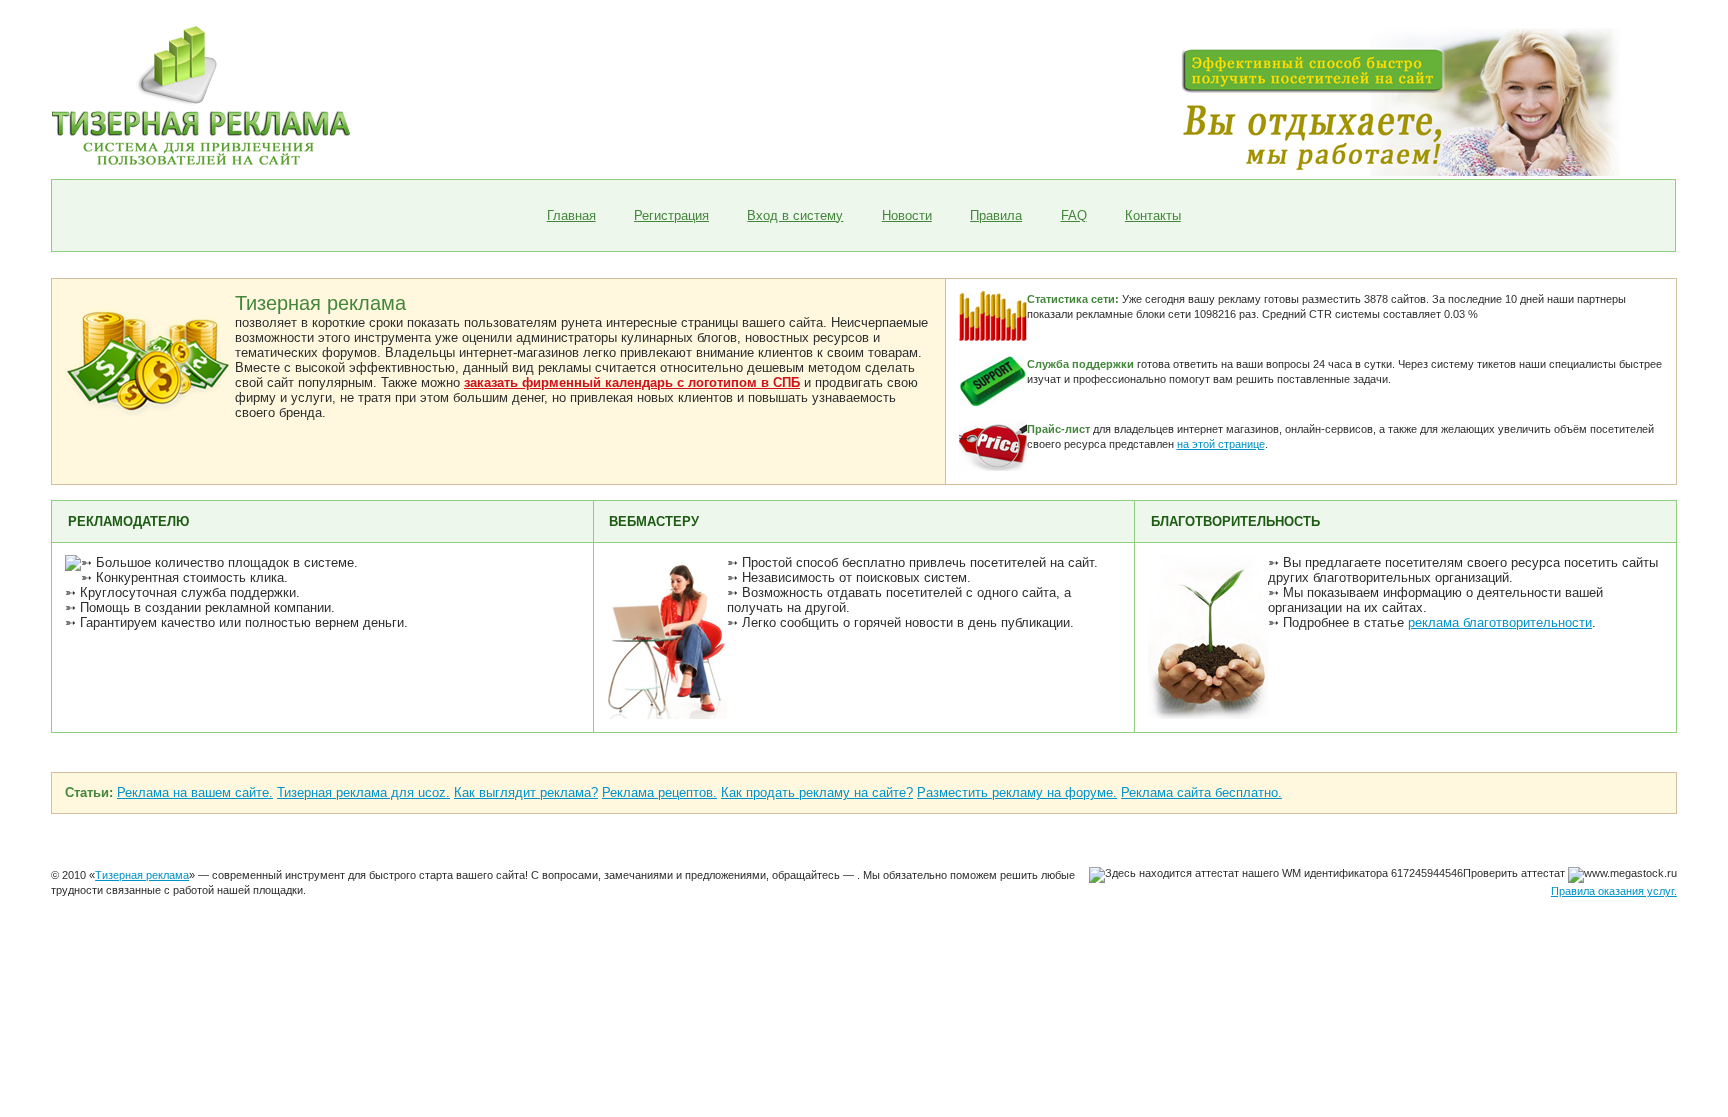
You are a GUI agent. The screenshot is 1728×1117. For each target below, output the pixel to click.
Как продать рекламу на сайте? (817, 792)
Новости (907, 215)
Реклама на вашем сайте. (195, 792)
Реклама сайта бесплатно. (1201, 792)
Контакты (1153, 215)
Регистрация (671, 215)
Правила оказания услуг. (1614, 891)
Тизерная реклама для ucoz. (363, 792)
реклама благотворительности (1500, 622)
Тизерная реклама (142, 875)
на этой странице (1221, 444)
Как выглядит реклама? (526, 792)
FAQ (1074, 215)
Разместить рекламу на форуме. (1017, 792)
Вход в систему (795, 215)
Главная (571, 215)
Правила (996, 215)
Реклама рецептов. (659, 792)
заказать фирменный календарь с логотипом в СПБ (632, 382)
